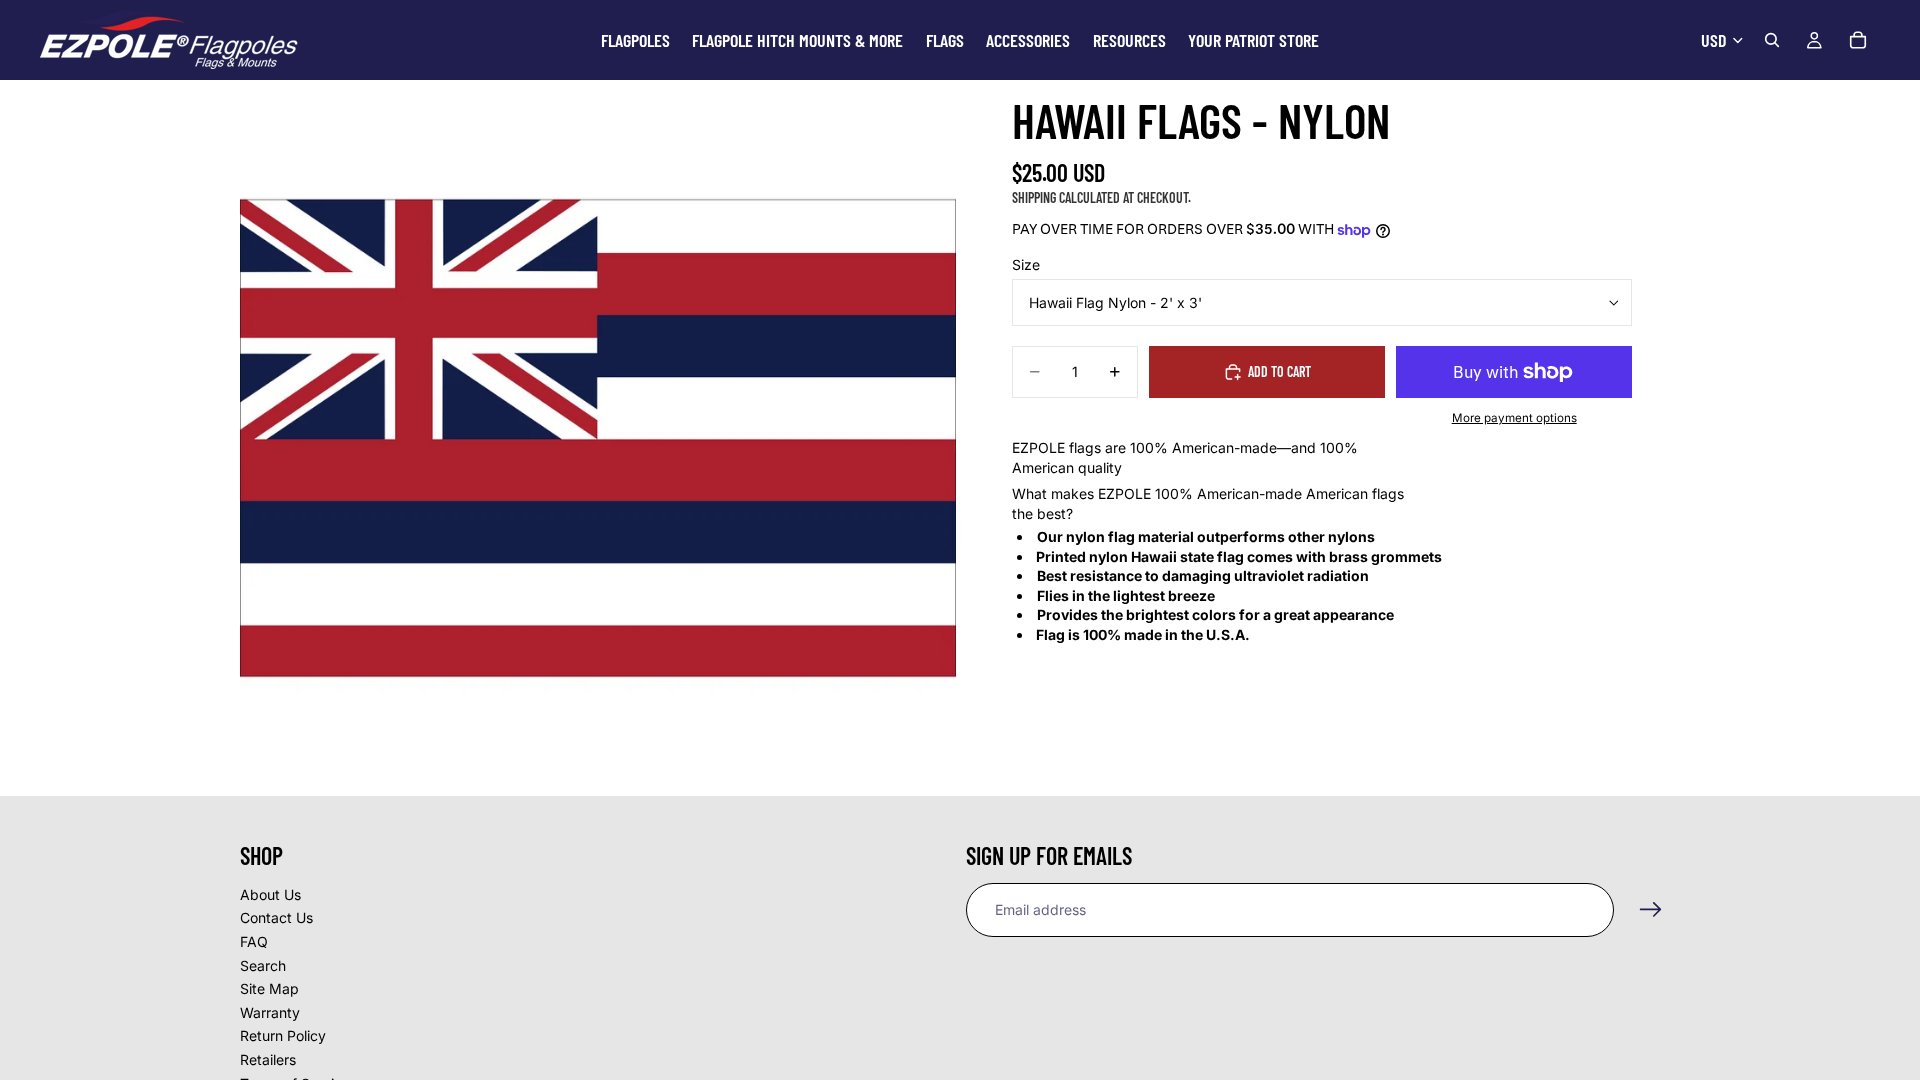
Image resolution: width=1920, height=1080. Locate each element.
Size (1026, 264)
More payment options (1514, 418)
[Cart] (1858, 40)
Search (263, 965)
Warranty (270, 1012)
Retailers (268, 1059)
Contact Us (276, 918)
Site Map (269, 989)
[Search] (1772, 40)
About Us (270, 894)
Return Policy (283, 1036)
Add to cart (1279, 371)
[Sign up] (1651, 910)
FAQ (254, 941)
